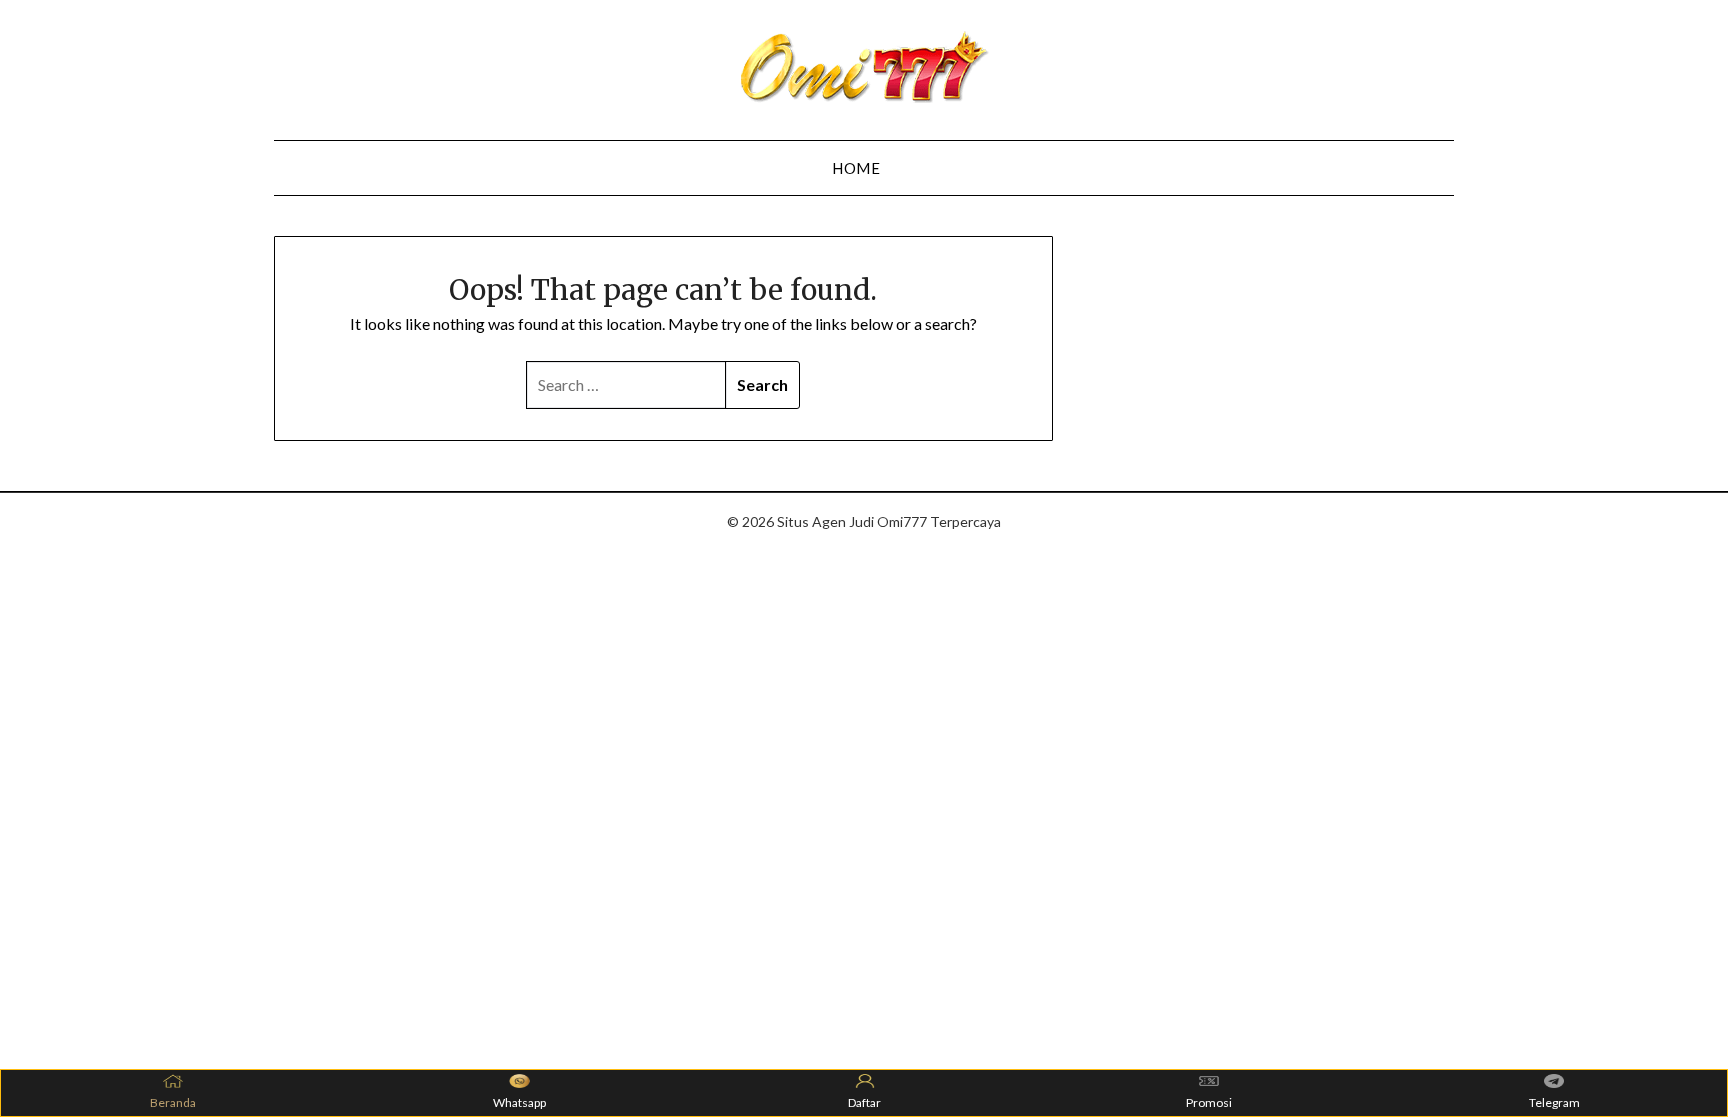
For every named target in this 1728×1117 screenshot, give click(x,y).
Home (856, 168)
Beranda (173, 1102)
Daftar (864, 1102)
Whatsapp (519, 1102)
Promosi (1209, 1102)
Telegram (1554, 1102)
